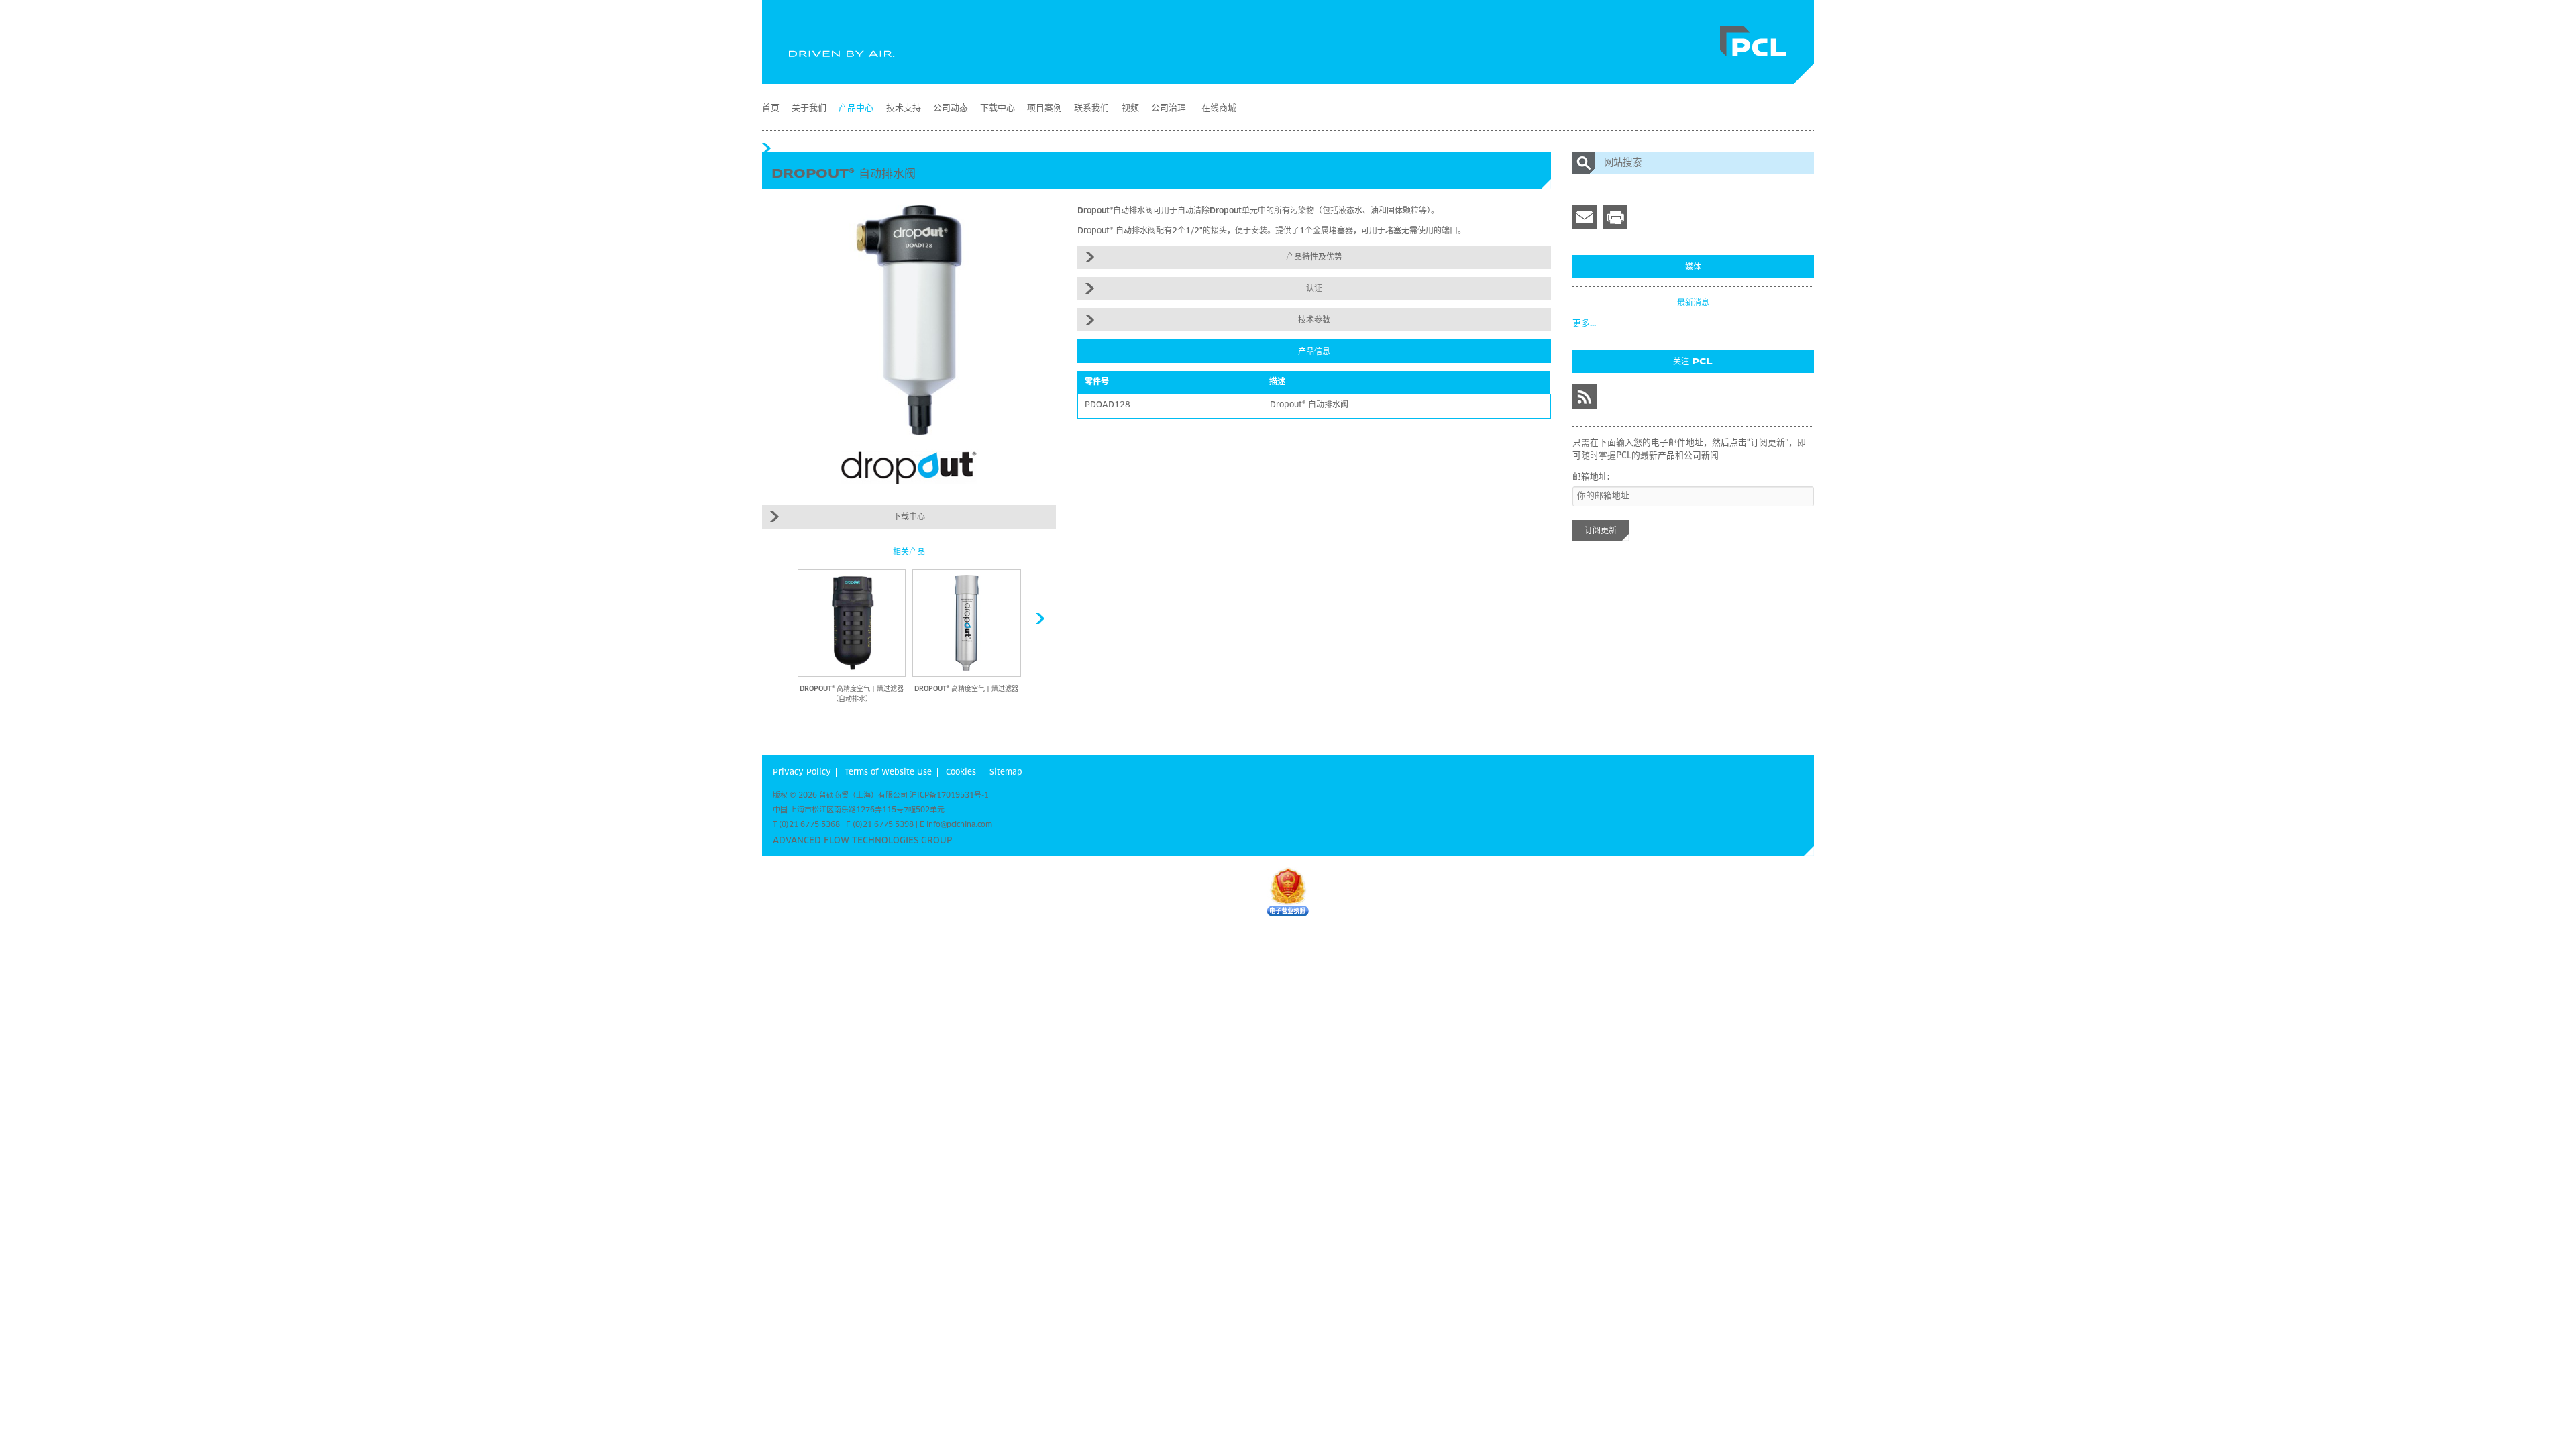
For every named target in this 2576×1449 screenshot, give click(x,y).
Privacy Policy (802, 773)
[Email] (1585, 217)
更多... (1584, 324)
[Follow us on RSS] (1585, 396)
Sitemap (1006, 773)
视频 (1130, 108)
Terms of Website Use (888, 773)
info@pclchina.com (959, 825)
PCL (1754, 42)
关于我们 (809, 108)
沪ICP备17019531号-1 (949, 795)
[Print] (1615, 217)
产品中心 (856, 108)
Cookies (961, 773)
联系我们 (1091, 108)
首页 (771, 108)
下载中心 (998, 108)
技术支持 (904, 108)
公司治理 (1169, 108)
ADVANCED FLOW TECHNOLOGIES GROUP (862, 841)
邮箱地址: (1591, 477)
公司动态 (951, 108)
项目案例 (1044, 108)
